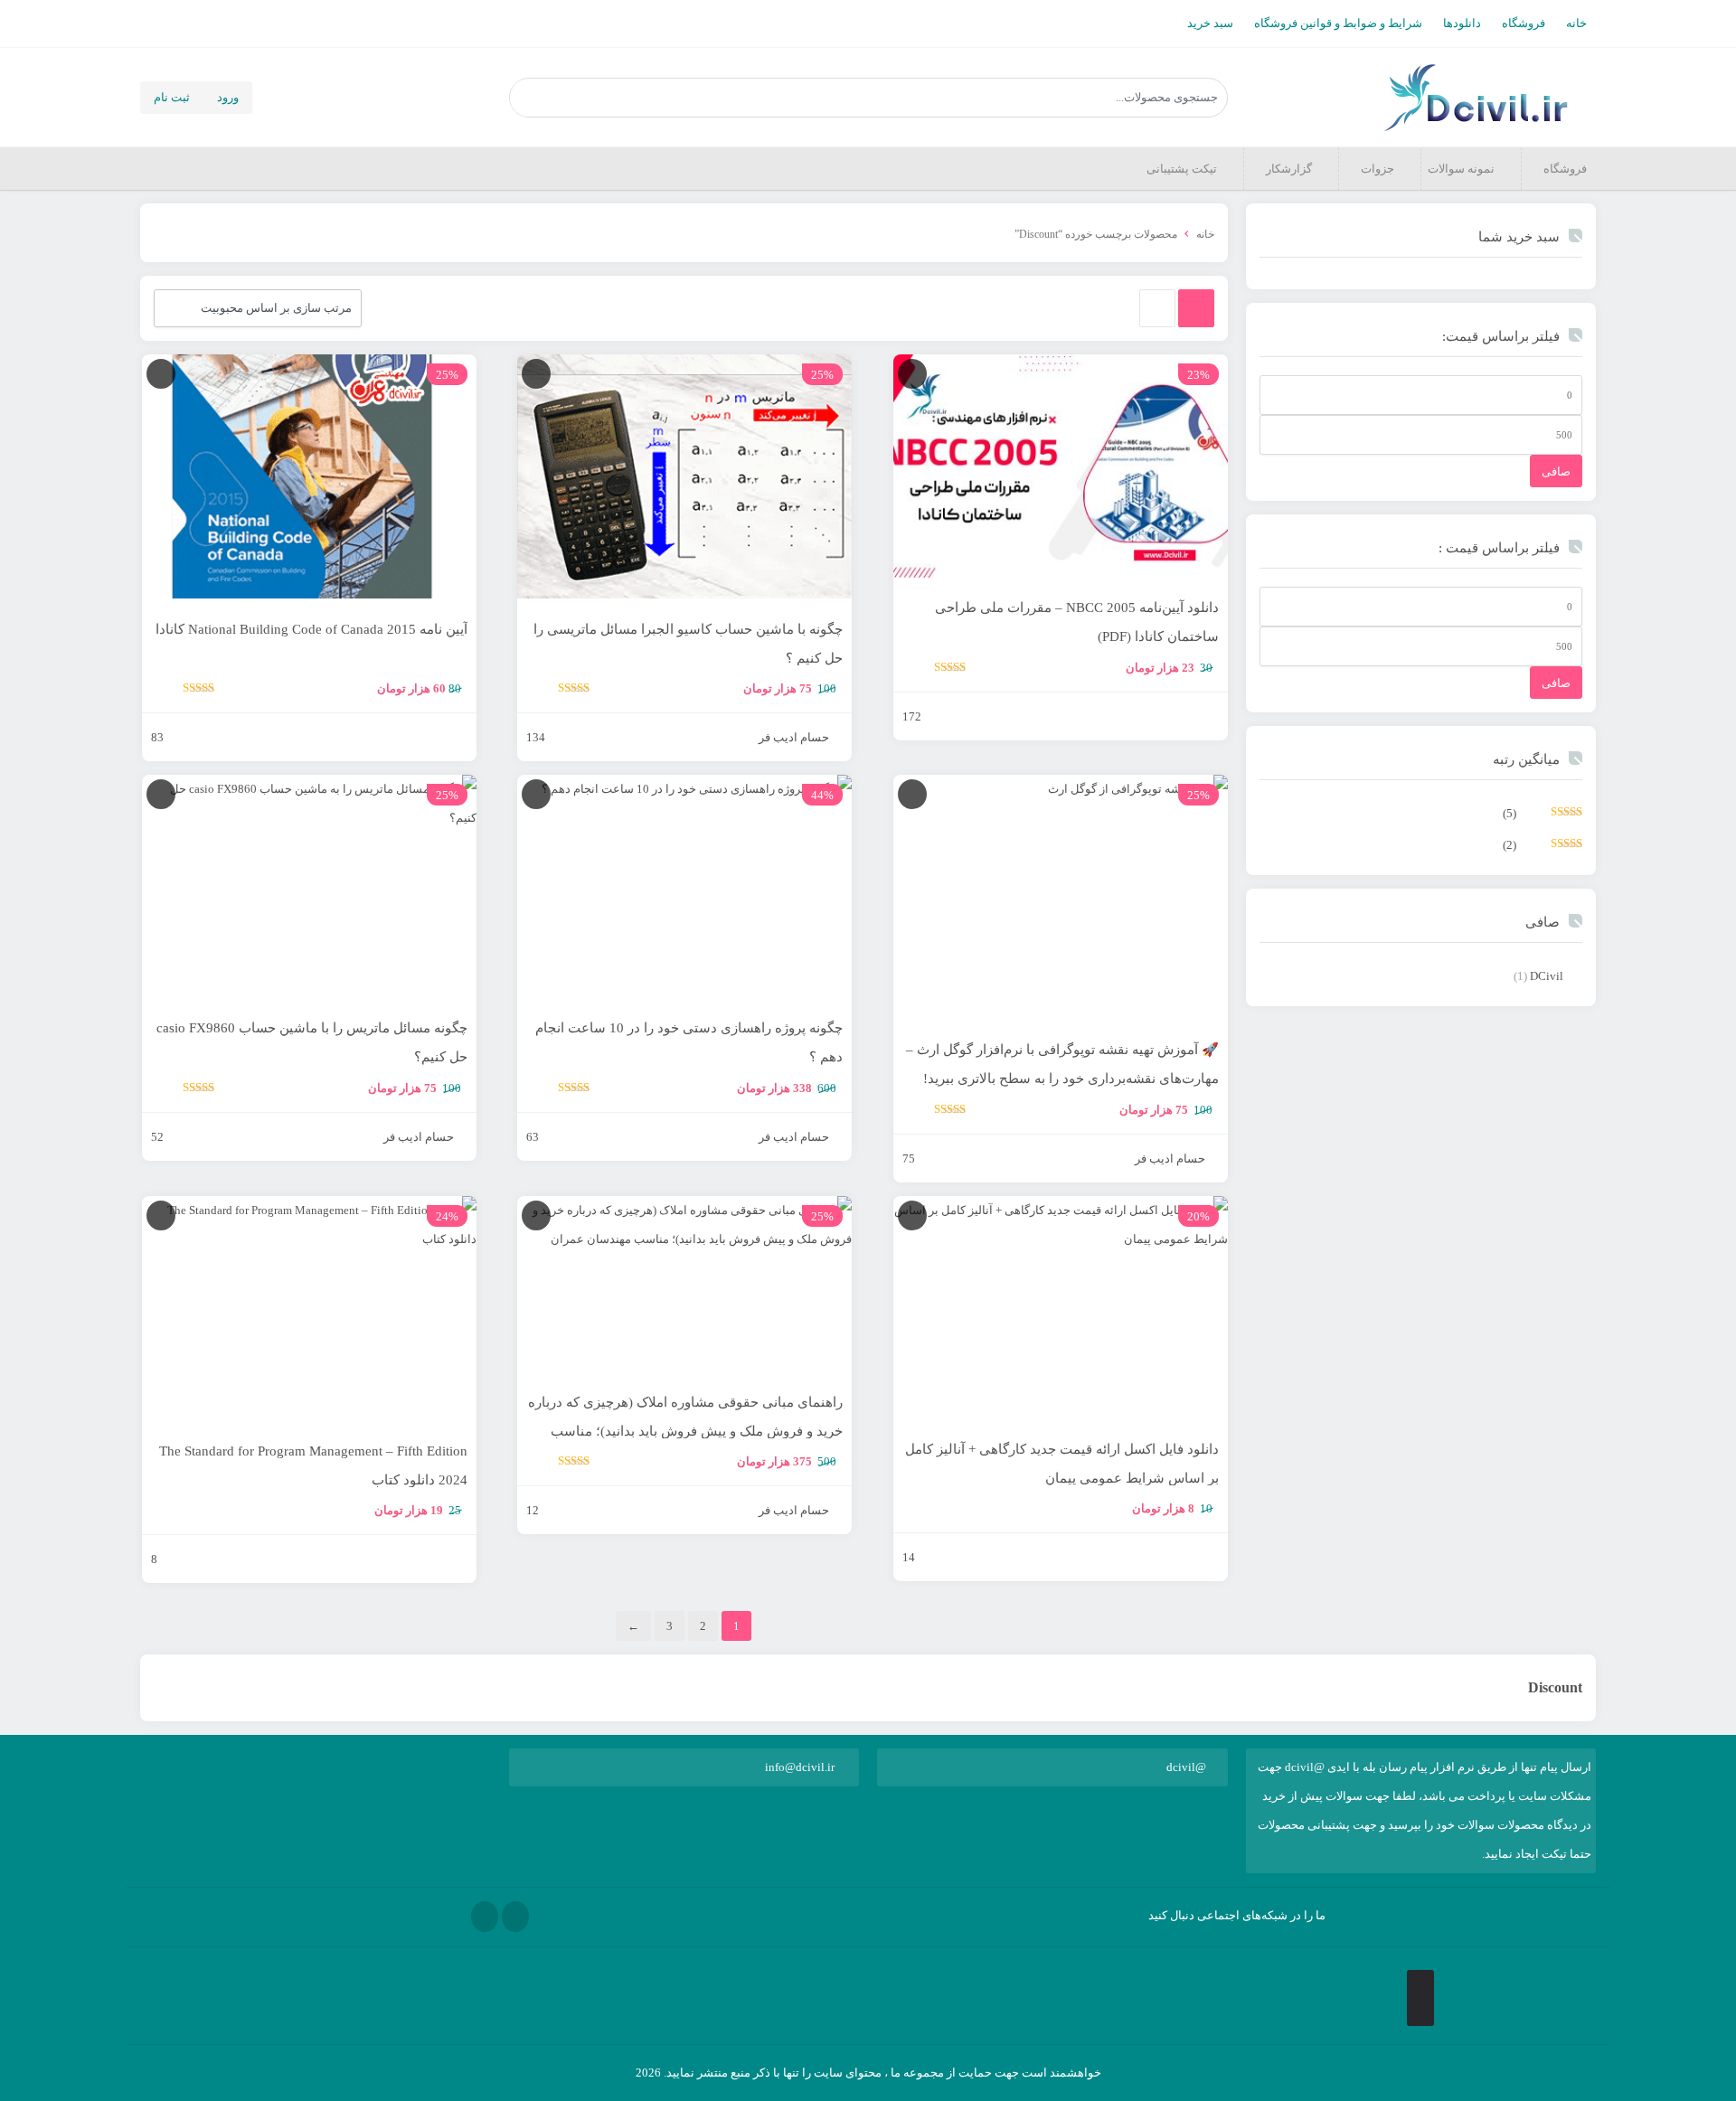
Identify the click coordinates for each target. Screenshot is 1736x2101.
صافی (1556, 471)
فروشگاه (1524, 23)
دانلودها (1462, 23)
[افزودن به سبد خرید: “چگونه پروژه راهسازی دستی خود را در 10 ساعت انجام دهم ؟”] (536, 794)
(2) (1543, 849)
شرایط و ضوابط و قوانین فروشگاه (1338, 23)
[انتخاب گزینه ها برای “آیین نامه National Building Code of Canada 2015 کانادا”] (161, 374)
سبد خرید (1210, 23)
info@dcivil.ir (800, 1767)
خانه (1576, 23)
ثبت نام (172, 97)
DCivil (1547, 976)
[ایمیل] (515, 1917)
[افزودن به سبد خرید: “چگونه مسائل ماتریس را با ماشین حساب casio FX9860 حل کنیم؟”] (161, 794)
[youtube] (485, 1917)
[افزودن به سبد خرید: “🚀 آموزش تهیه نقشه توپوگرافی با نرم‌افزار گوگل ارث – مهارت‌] (912, 794)
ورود (228, 97)
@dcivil (1186, 1767)
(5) (1543, 818)
